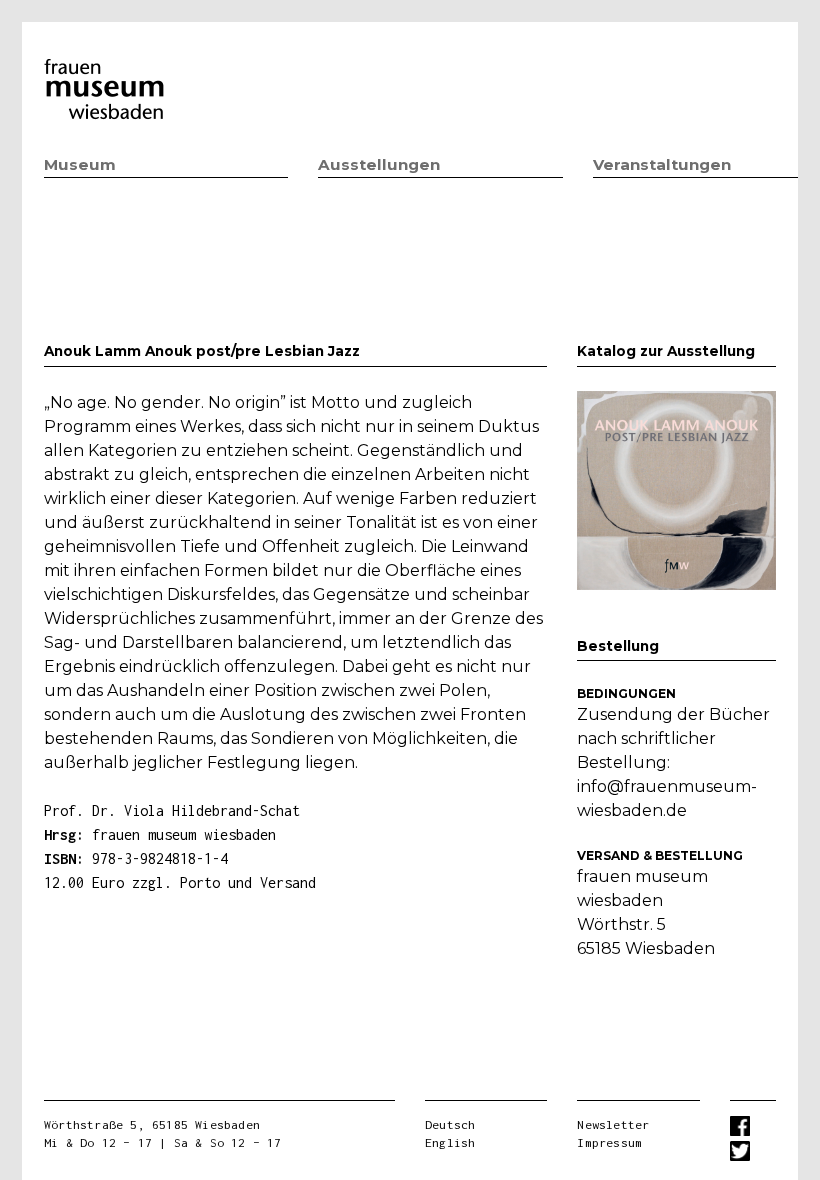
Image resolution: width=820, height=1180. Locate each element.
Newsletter (613, 1124)
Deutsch (450, 1124)
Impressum (609, 1142)
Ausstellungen (379, 164)
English (450, 1142)
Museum (80, 164)
